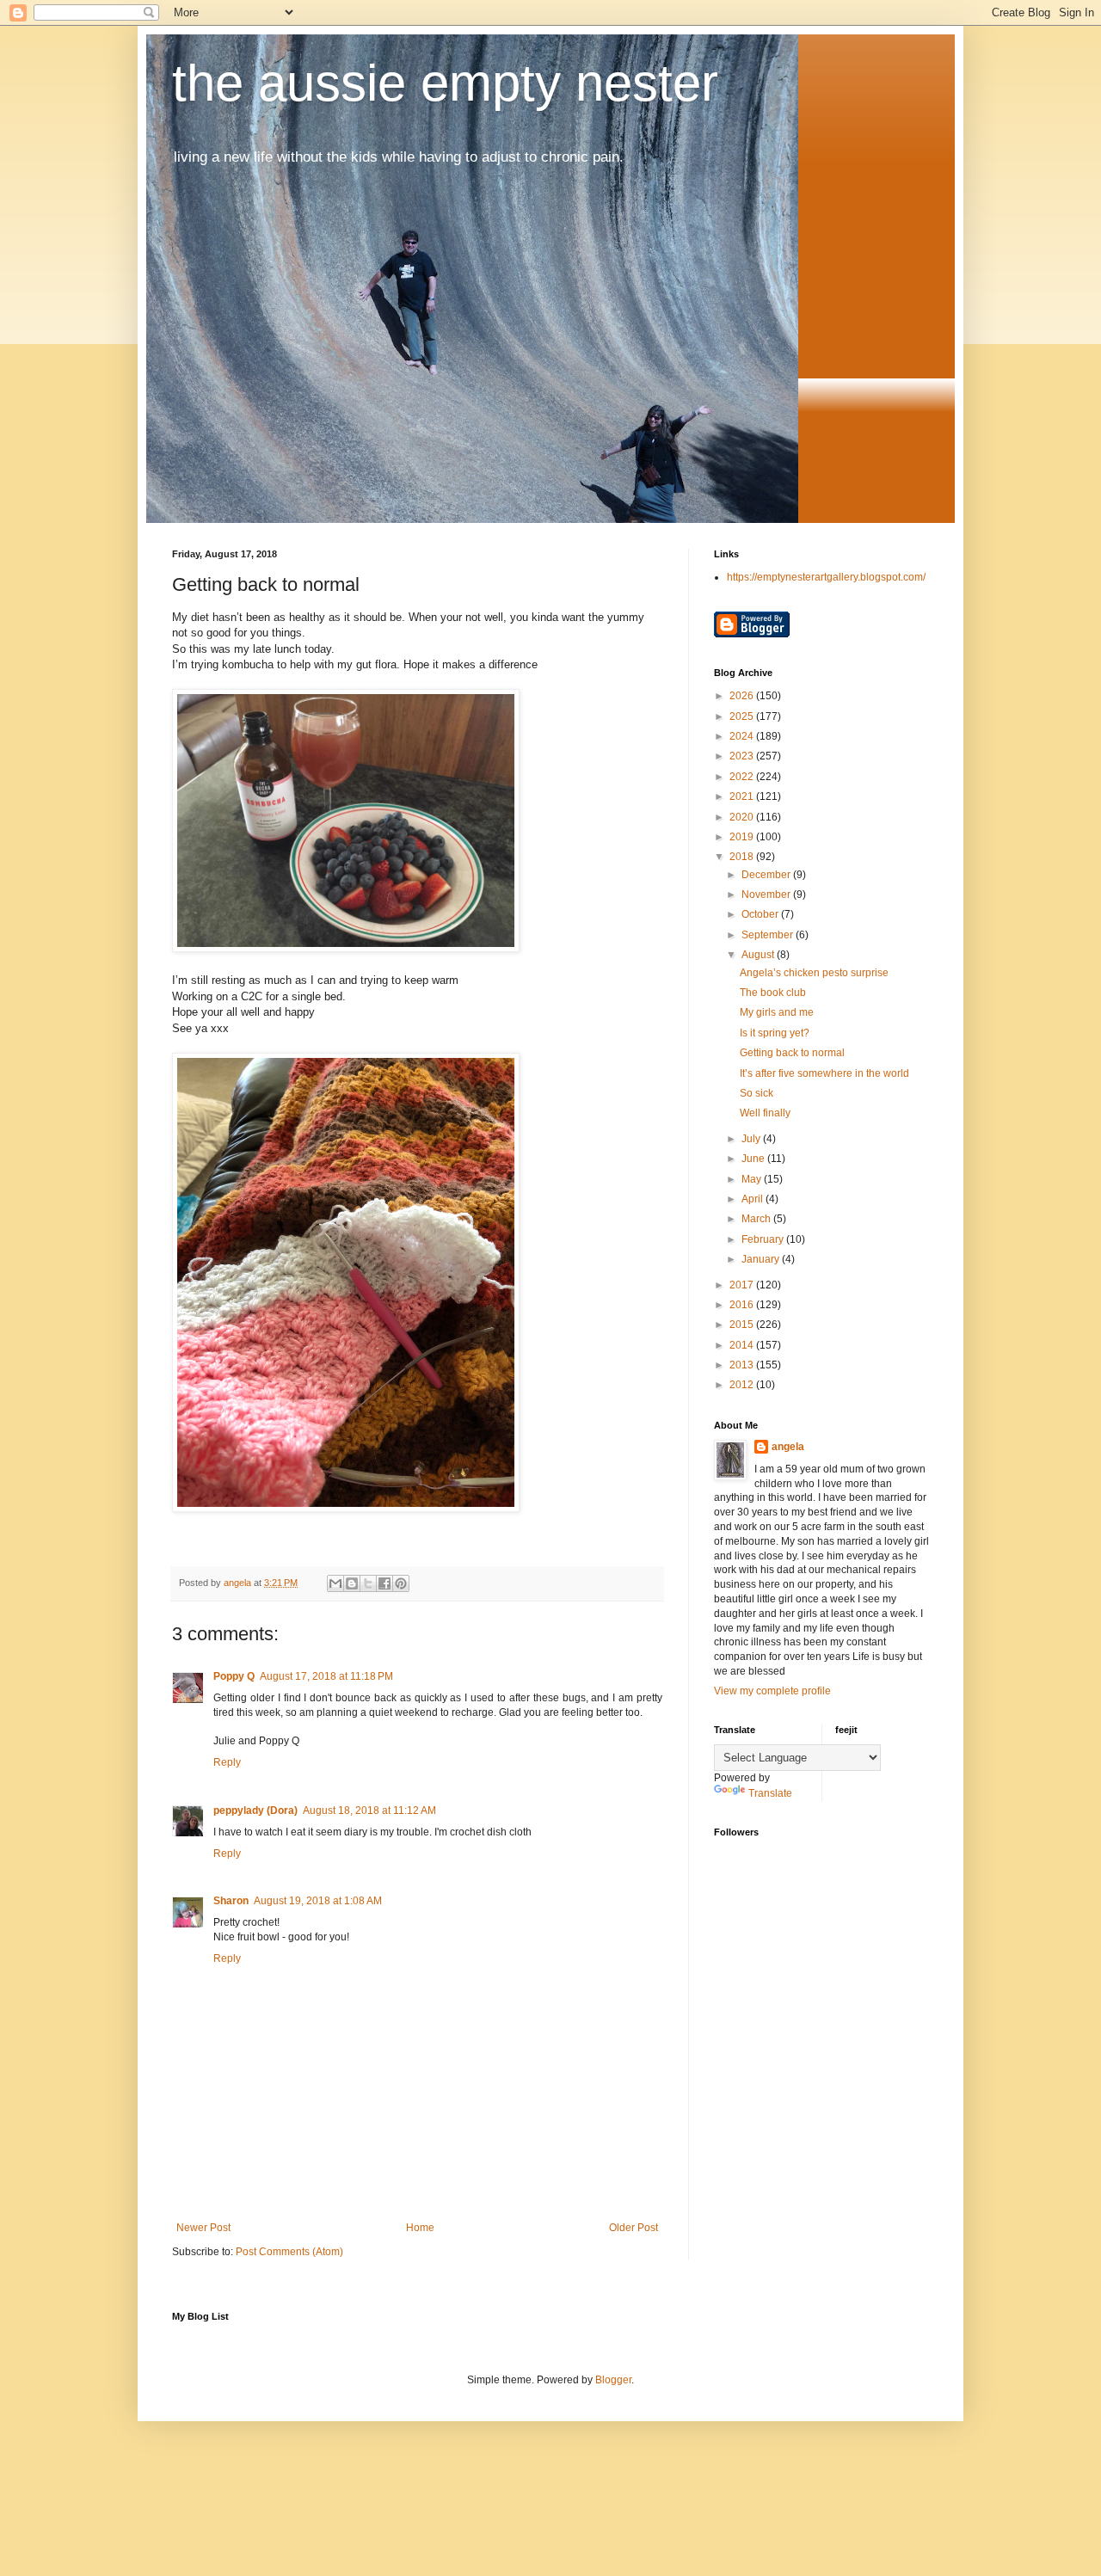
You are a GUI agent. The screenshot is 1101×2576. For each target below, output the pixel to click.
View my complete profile (772, 1691)
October (761, 914)
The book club (773, 993)
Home (420, 2228)
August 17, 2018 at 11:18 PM (326, 1676)
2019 (743, 837)
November (767, 895)
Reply (227, 1762)
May (753, 1179)
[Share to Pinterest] (401, 1583)
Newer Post (203, 2228)
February (764, 1239)
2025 (743, 716)
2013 (743, 1365)
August (759, 955)
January (762, 1259)
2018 (743, 857)
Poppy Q (234, 1676)
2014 (743, 1345)
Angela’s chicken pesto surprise (814, 973)
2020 (743, 817)
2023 (743, 756)
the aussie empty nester (445, 83)
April (753, 1199)
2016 (743, 1305)
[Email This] (335, 1583)
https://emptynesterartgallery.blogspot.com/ (826, 577)
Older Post (634, 2228)
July (752, 1139)
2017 (743, 1285)
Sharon (231, 1901)
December (767, 875)
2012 (743, 1385)
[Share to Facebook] (384, 1583)
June (754, 1159)
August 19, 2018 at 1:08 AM (318, 1901)
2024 (743, 736)
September (769, 935)
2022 (743, 777)
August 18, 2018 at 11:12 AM (369, 1811)
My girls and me (777, 1012)
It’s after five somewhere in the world (824, 1073)
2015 (743, 1325)
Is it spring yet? (775, 1033)
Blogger (613, 2380)
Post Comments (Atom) (289, 2252)
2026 (743, 696)
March (757, 1219)
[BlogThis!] (352, 1583)
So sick (757, 1093)
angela (788, 1447)
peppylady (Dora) (255, 1811)
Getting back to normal (792, 1053)
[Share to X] (368, 1583)
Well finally (765, 1113)
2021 (743, 796)
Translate (770, 1793)
